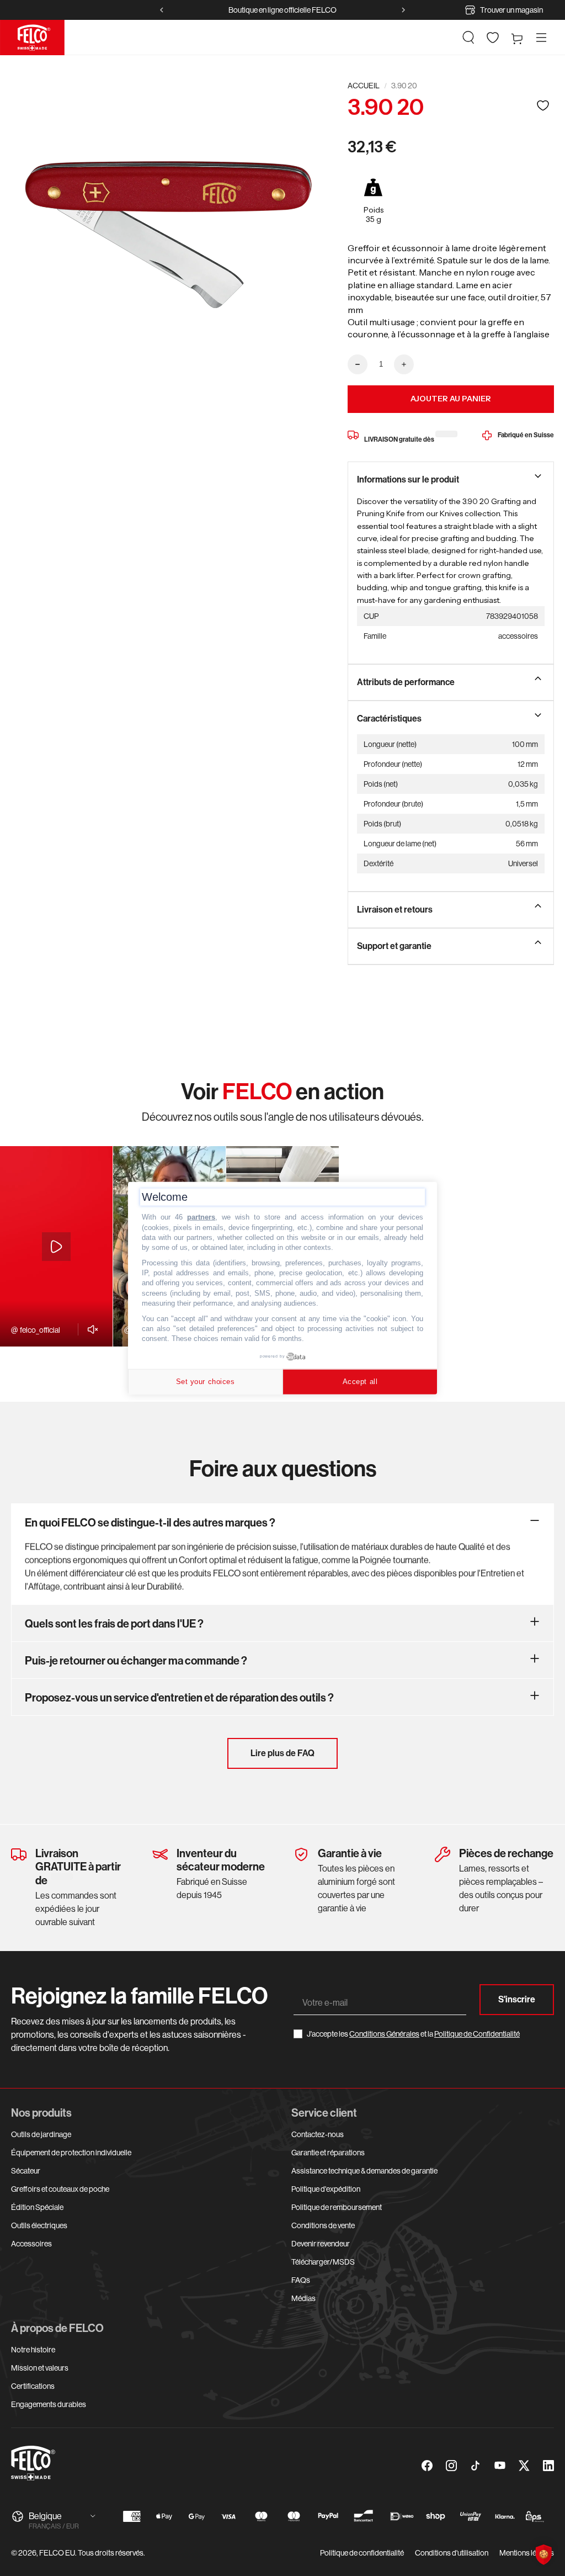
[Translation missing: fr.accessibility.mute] (90, 1329)
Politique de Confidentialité (477, 2034)
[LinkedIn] (548, 2466)
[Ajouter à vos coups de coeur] (543, 105)
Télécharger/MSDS (323, 2262)
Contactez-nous (318, 2134)
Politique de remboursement (337, 2207)
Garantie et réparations (328, 2153)
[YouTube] (500, 2466)
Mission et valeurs (40, 2368)
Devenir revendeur (321, 2244)
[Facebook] (427, 2466)
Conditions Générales (384, 2034)
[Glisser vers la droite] (403, 10)
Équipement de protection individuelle (71, 2153)
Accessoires (31, 2244)
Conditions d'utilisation (452, 2553)
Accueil (364, 86)
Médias (303, 2298)
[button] (468, 38)
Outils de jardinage (41, 2134)
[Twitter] (524, 2466)
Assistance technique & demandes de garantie (364, 2171)
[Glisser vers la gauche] (162, 10)
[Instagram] (451, 2466)
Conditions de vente (323, 2225)
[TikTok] (476, 2466)
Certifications (33, 2386)
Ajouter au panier (451, 399)
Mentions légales (527, 2553)
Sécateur (26, 2171)
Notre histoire (33, 2350)
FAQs (301, 2280)
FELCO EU (57, 2553)
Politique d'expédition (326, 2189)
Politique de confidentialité (362, 2553)
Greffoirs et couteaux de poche (60, 2189)
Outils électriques (39, 2225)
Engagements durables (49, 2404)
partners (201, 1217)
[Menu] (541, 38)
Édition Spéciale (37, 2207)
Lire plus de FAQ (282, 1753)
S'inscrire (517, 1999)
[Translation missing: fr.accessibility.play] (56, 1247)
